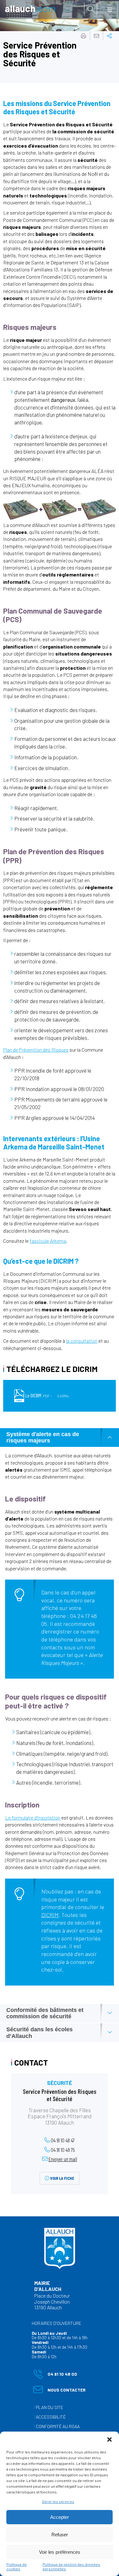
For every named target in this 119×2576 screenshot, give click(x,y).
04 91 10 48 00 (55, 2375)
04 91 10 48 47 (63, 2140)
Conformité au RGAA (58, 2426)
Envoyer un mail (63, 2159)
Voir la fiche (62, 2178)
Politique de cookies (17, 2566)
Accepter (60, 2517)
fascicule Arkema (48, 1241)
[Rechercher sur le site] (91, 9)
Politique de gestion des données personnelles (71, 2566)
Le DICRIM (47, 1395)
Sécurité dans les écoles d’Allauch (40, 2033)
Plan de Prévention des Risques (36, 1050)
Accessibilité (51, 2417)
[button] (109, 2440)
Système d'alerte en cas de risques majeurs (43, 1438)
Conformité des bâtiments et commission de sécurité (45, 2013)
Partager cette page (109, 36)
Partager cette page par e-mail (96, 36)
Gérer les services (58, 2501)
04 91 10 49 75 (63, 2150)
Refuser (60, 2535)
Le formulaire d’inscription (33, 1817)
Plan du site (50, 2407)
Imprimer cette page (83, 36)
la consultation (82, 1341)
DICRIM (50, 1915)
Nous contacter (60, 2391)
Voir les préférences (60, 2552)
